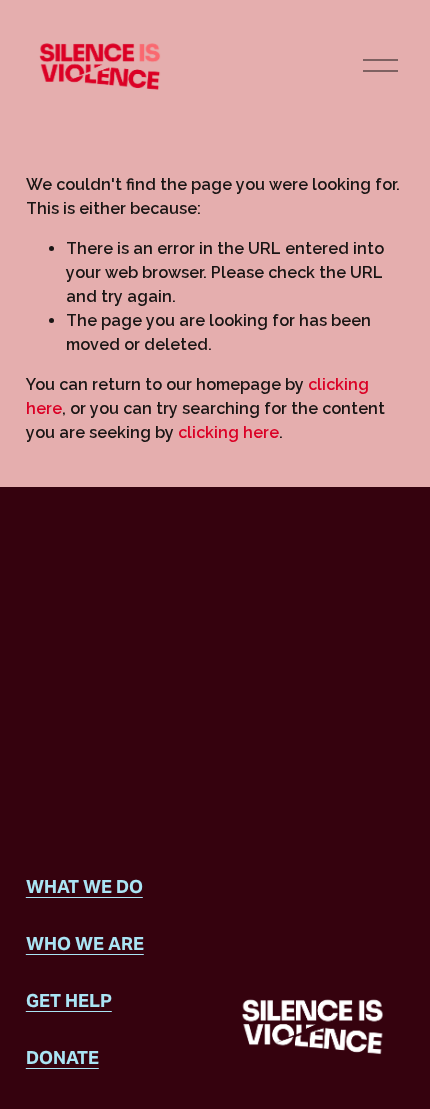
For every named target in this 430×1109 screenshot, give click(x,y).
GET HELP (69, 1000)
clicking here (228, 432)
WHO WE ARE (85, 943)
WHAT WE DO (84, 886)
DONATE (62, 1057)
